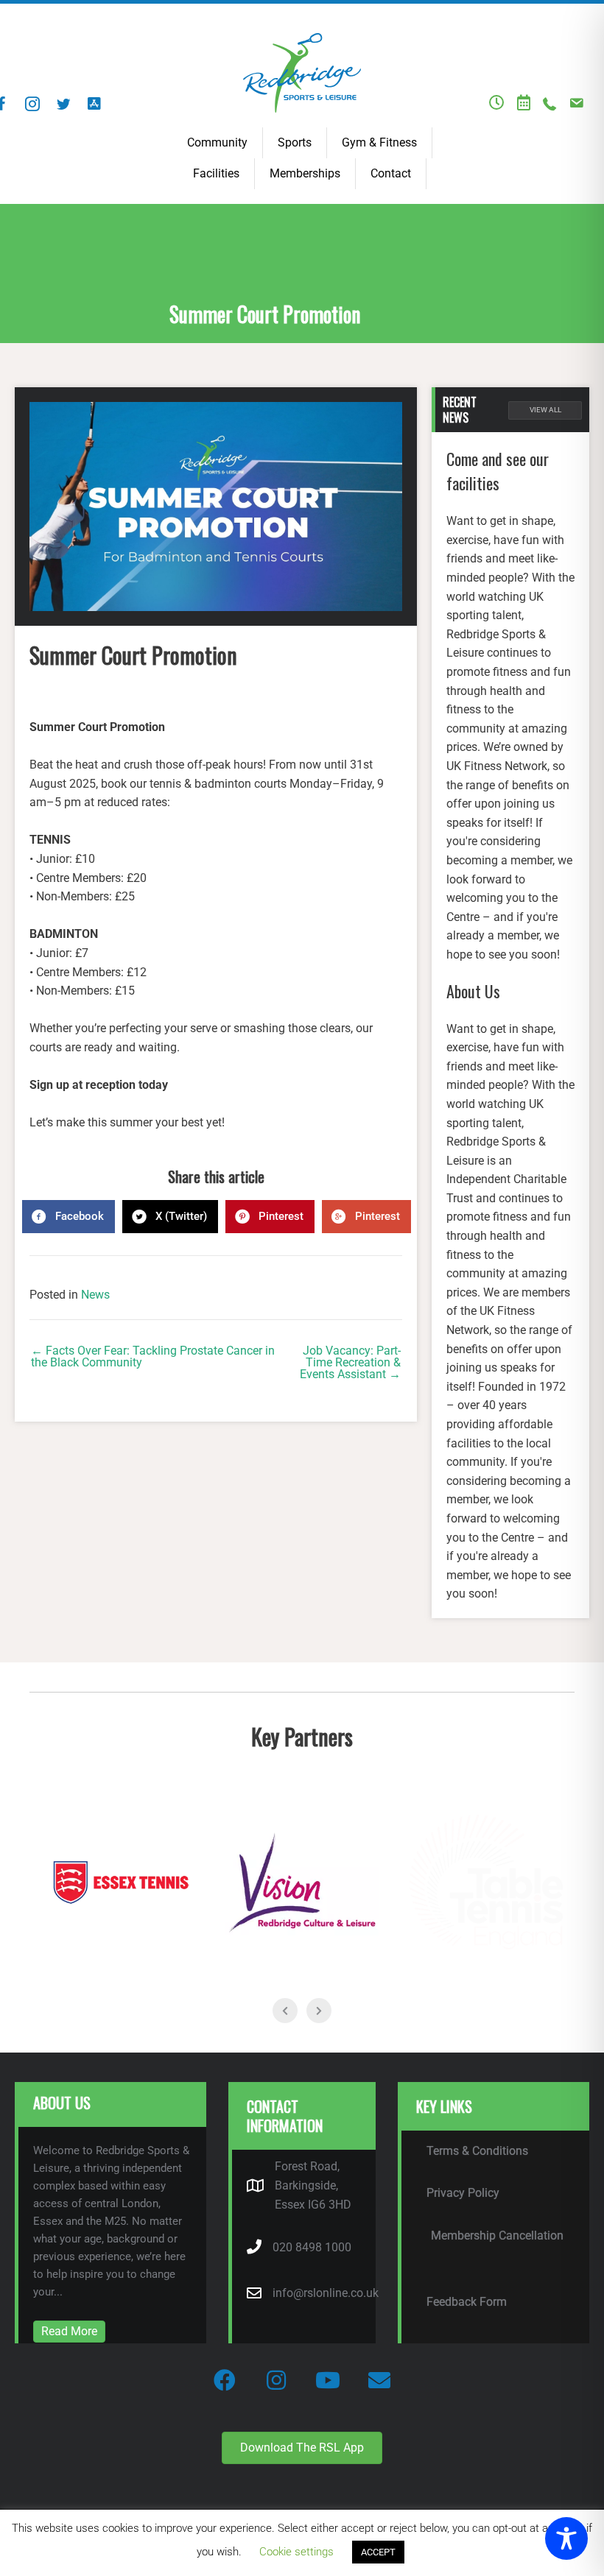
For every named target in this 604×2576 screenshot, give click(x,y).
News (95, 1295)
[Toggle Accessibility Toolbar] (566, 2538)
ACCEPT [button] (378, 2552)
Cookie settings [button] (296, 2552)
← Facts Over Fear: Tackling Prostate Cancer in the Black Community (153, 1357)
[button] (32, 104)
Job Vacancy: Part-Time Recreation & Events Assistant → (350, 1363)
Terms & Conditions (477, 2151)
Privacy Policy (463, 2193)
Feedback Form (467, 2302)
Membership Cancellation (497, 2236)
